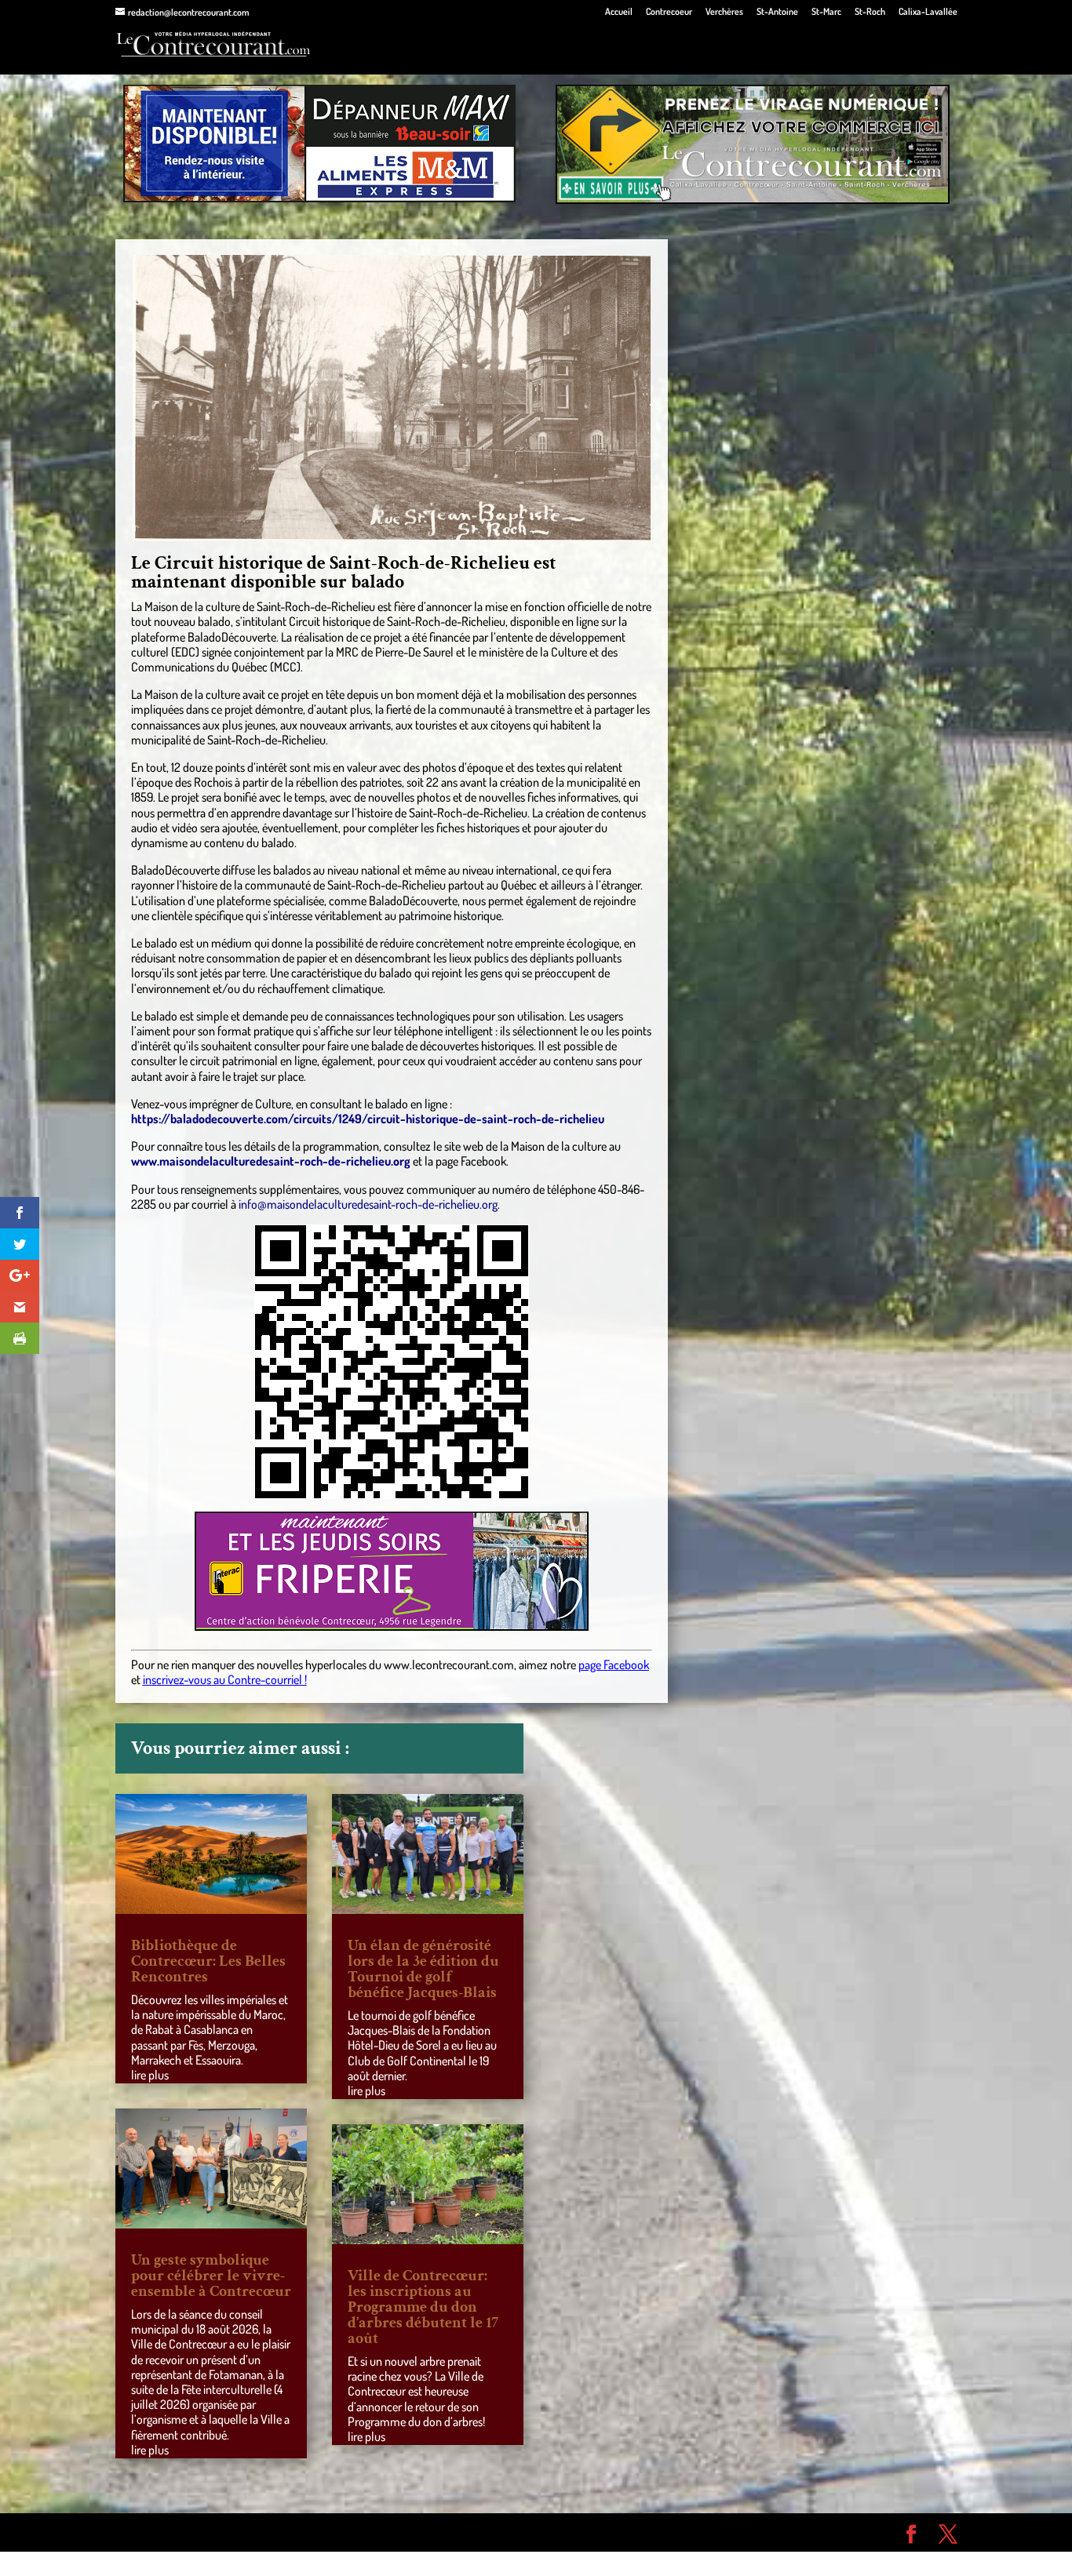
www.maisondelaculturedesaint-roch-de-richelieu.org (271, 1161)
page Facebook (614, 1665)
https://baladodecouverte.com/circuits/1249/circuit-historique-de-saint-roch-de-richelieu (368, 1119)
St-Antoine (777, 12)
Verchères (724, 12)
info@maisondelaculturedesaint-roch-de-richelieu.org (368, 1204)
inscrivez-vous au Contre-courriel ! (225, 1679)
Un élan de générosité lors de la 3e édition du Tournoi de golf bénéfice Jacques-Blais (423, 1969)
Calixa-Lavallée (928, 12)
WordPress (345, 2532)
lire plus (150, 2075)
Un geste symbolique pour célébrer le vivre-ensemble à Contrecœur (211, 2276)
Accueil (619, 12)
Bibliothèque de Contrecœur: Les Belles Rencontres (208, 1961)
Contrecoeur (669, 12)
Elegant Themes (204, 2532)
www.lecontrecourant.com (449, 1665)
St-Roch (870, 12)
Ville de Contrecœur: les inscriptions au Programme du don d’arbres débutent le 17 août (423, 2307)
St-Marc (826, 12)
